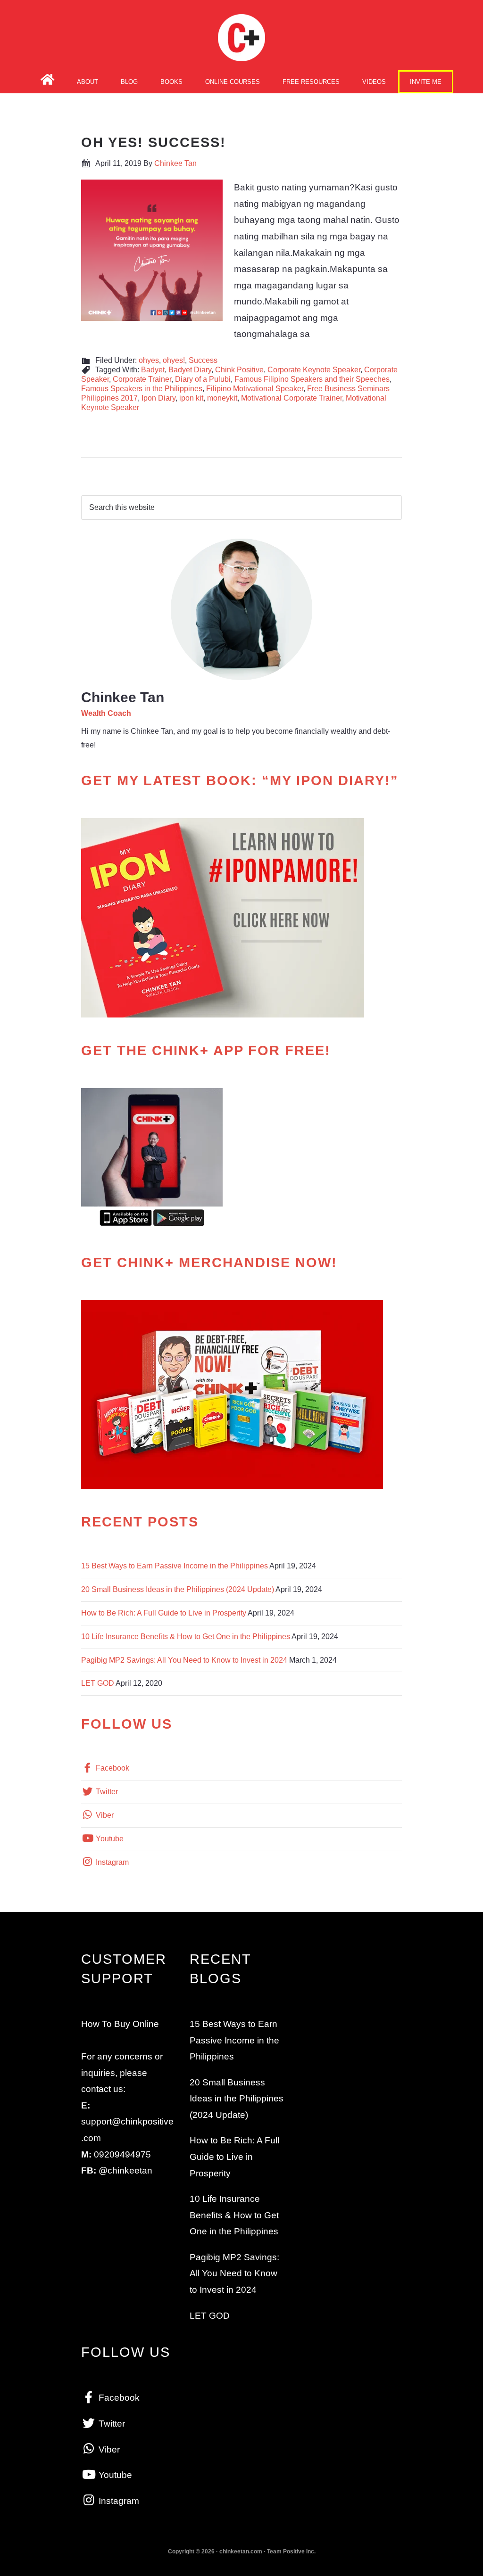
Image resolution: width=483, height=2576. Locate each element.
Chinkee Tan (241, 38)
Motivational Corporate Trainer (291, 398)
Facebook (112, 1768)
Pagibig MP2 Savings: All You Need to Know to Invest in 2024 (184, 1660)
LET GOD (98, 1683)
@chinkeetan (125, 2170)
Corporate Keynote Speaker (314, 370)
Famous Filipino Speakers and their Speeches (312, 379)
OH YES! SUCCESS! (154, 142)
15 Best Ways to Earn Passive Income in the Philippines (175, 1566)
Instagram (111, 1862)
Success (203, 360)
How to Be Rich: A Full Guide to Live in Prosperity (164, 1613)
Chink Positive (239, 370)
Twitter (106, 1792)
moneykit (222, 398)
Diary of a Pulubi (203, 379)
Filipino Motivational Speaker (255, 389)
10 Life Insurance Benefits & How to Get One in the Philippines (186, 1637)
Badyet (153, 370)
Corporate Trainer (142, 379)
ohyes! (174, 360)
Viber (104, 1815)
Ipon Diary (158, 398)
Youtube (109, 1839)
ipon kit (191, 398)
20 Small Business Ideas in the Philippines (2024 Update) (178, 1589)
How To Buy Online (120, 2024)
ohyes (149, 360)
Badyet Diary (190, 370)
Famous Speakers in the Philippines (142, 389)
